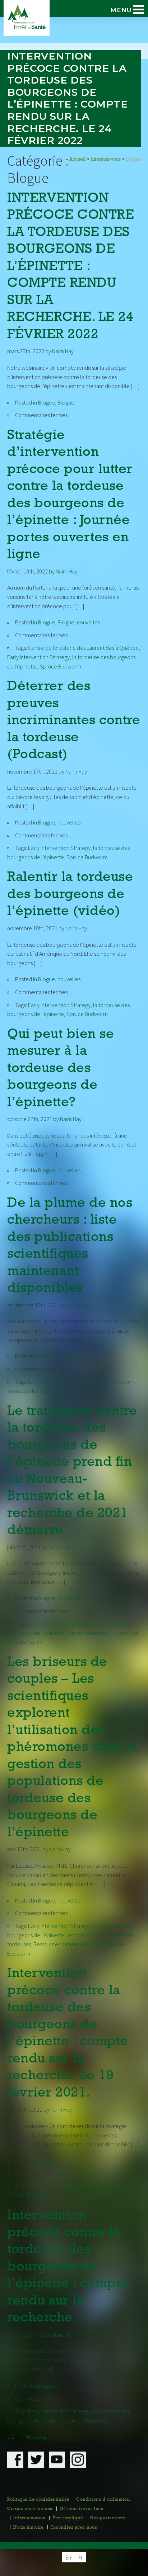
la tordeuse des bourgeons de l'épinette (75, 2186)
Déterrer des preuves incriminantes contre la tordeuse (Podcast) (74, 721)
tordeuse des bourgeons (36, 1391)
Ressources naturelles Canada (69, 1944)
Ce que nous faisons (30, 2509)
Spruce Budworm (61, 666)
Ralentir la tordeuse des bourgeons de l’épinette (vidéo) (70, 894)
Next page (38, 2436)
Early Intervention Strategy (38, 657)
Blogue (47, 402)
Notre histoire (28, 2528)
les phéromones (86, 1935)
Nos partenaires (108, 2518)
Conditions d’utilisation (103, 2500)
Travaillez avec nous (74, 2528)
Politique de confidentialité (38, 2500)
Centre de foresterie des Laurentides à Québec (83, 648)
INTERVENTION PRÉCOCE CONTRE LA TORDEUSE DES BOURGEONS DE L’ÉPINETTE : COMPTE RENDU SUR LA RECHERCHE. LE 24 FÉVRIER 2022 (71, 267)
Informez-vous (29, 2518)
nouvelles (88, 622)
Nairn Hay (63, 351)
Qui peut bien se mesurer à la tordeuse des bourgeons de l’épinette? (61, 1069)
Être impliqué (68, 2518)
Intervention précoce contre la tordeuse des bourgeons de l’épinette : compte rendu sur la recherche (68, 2267)
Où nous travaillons (82, 2509)
